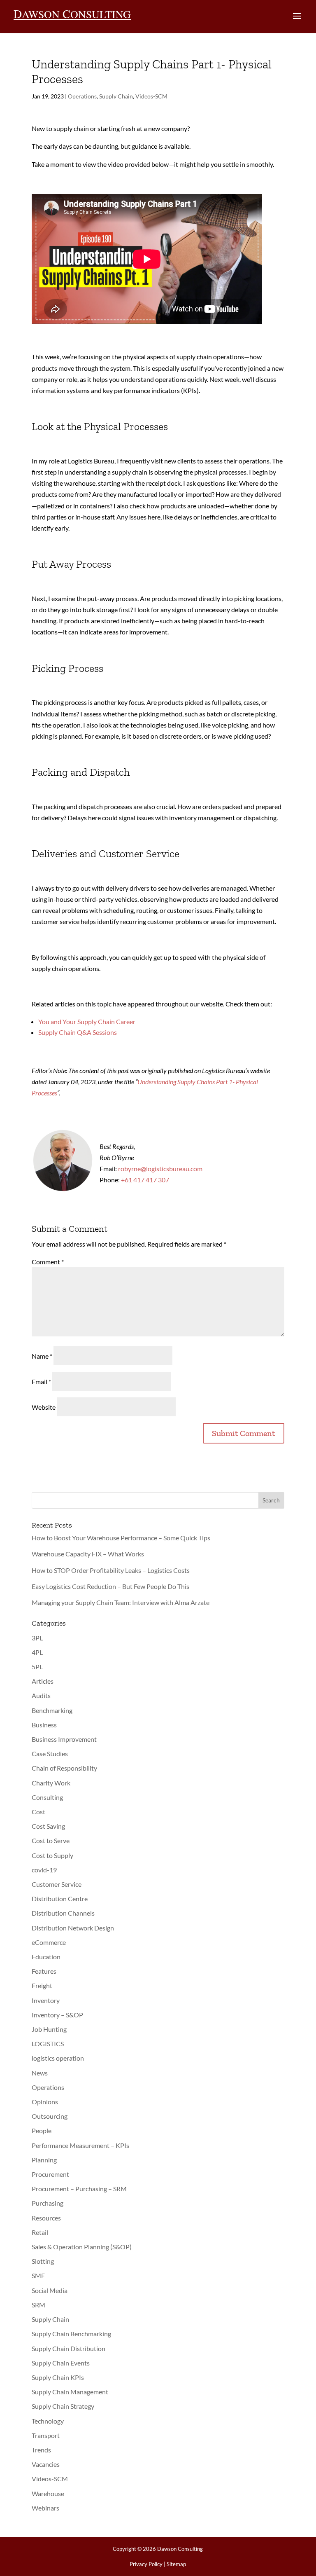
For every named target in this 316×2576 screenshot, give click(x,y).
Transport (46, 2435)
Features (44, 1971)
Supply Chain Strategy (63, 2406)
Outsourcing (50, 2116)
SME (38, 2275)
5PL (37, 1667)
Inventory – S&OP (57, 2015)
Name (42, 1356)
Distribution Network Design (73, 1928)
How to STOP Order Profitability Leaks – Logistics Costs (111, 1570)
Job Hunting (49, 2029)
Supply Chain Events (61, 2363)
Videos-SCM (151, 96)
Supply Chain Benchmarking (71, 2334)
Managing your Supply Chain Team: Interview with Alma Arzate (121, 1602)
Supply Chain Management (70, 2392)
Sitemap (176, 2564)
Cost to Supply (52, 1855)
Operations (82, 96)
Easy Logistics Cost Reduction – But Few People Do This (110, 1586)
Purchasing (48, 2203)
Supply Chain (116, 96)
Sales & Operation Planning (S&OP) (82, 2247)
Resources (46, 2218)
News (40, 2073)
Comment (48, 1262)
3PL (37, 1638)
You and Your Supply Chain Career (87, 1021)
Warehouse (48, 2493)
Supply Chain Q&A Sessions (78, 1032)
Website (44, 1407)
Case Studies (50, 1754)
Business (44, 1725)
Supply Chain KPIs (58, 2377)
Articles (43, 1681)
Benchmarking (52, 1710)
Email (41, 1382)
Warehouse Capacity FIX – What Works (88, 1554)
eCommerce (49, 1942)
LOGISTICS (48, 2044)
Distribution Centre (60, 1899)
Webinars (45, 2508)
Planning (44, 2160)
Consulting (47, 1797)
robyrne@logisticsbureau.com (160, 1169)
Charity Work (51, 1783)
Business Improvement (64, 1739)
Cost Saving (48, 1826)
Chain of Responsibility (64, 1768)
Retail (40, 2232)
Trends (41, 2450)
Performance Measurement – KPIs (80, 2145)
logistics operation (58, 2058)
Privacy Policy (146, 2564)
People (42, 2130)
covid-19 (44, 1870)
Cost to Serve (51, 1840)
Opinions (45, 2102)
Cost (38, 1812)
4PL (37, 1652)
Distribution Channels (63, 1913)
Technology (48, 2421)
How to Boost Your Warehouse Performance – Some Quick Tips (121, 1538)
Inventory (46, 2000)
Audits (41, 1695)
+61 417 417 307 (145, 1180)
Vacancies (46, 2464)
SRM (38, 2305)
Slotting (43, 2261)
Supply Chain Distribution (69, 2348)
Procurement (50, 2174)
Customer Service (57, 1884)
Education (46, 1957)
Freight (42, 1985)
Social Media (50, 2290)
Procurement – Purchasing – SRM (79, 2189)
